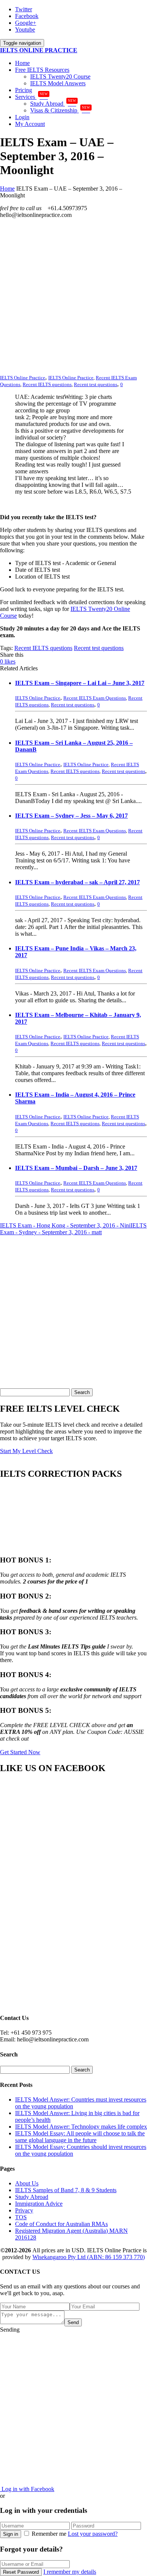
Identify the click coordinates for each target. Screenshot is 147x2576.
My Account (30, 124)
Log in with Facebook (27, 2489)
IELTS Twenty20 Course (60, 77)
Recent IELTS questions (47, 384)
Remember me (49, 2534)
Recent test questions (96, 384)
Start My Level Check (26, 1451)
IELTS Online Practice (71, 378)
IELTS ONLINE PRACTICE (39, 50)
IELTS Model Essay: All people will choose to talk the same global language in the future (80, 2137)
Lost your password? (93, 2534)
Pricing (24, 90)
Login (22, 117)
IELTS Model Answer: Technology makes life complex (81, 2127)
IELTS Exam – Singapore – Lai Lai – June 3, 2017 (80, 683)
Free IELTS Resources (42, 70)
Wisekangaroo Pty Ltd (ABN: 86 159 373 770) (89, 2257)
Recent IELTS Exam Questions (95, 698)
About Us (27, 2183)
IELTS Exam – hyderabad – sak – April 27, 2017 (77, 882)
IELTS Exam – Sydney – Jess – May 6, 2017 (71, 816)
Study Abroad (53, 104)
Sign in (11, 2534)
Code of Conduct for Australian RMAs (61, 2224)
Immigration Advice (39, 2204)
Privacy (24, 2210)
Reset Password (21, 2572)
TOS (21, 2217)
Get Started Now (20, 1752)
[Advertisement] (73, 298)
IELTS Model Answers (58, 83)
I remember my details (70, 2572)
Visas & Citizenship (60, 110)
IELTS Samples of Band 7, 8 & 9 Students (66, 2190)
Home (22, 63)
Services (31, 97)
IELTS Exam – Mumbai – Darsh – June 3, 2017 (76, 1168)
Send (73, 2322)
